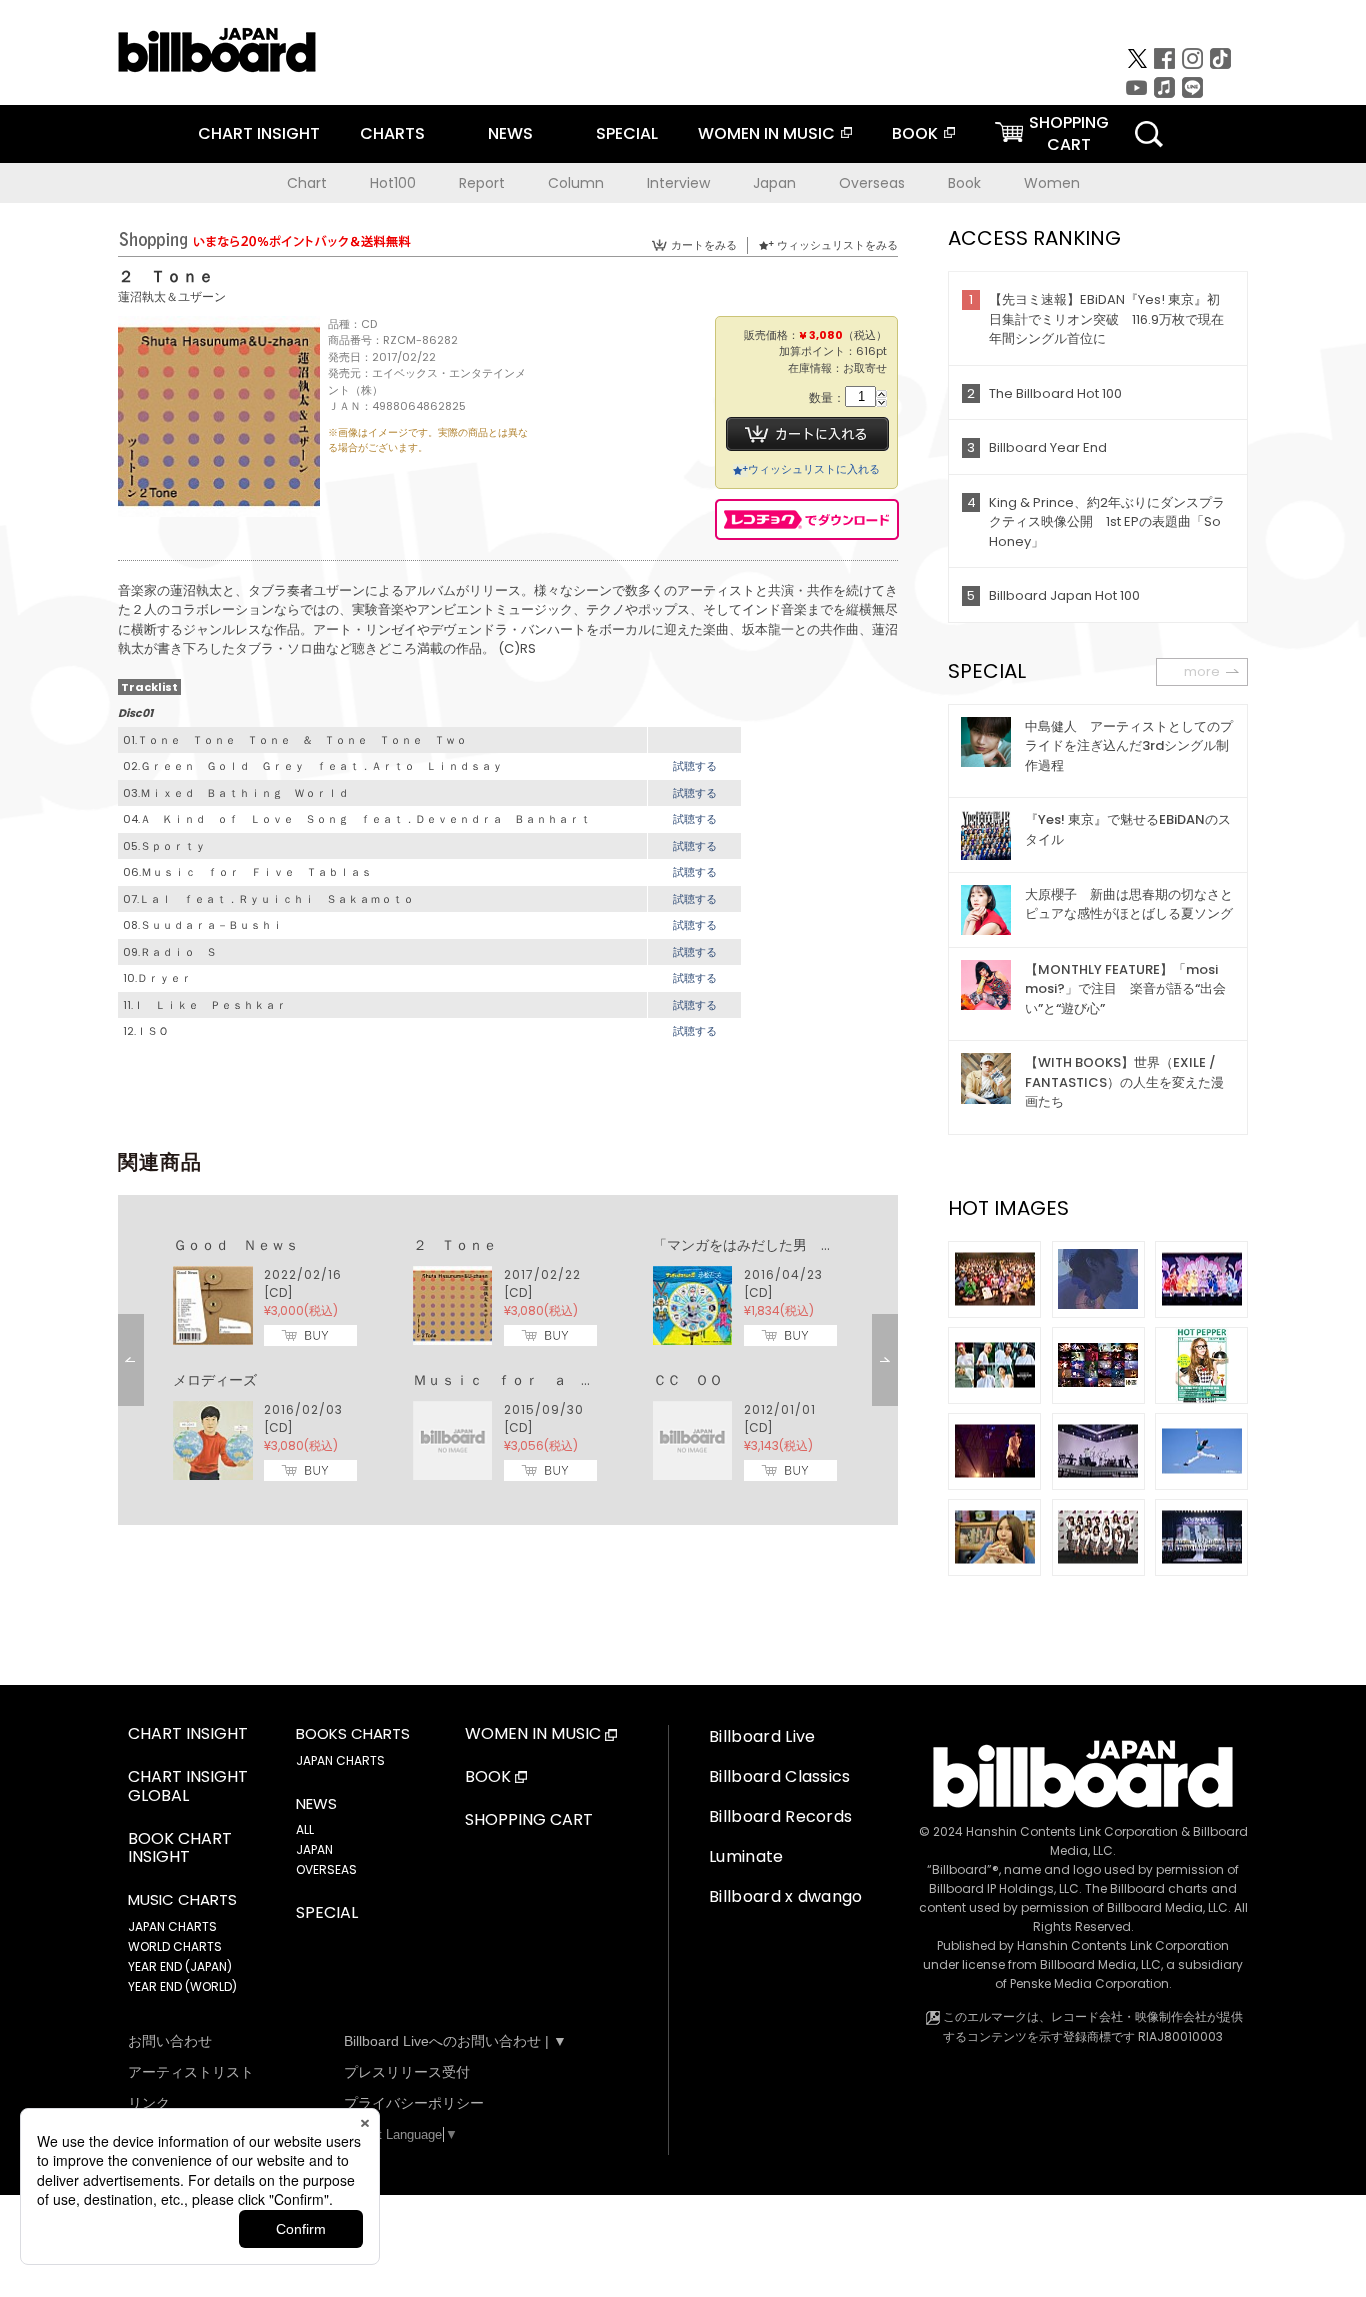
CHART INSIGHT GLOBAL (188, 1787)
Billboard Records (780, 1816)
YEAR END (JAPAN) (180, 1966)
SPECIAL (627, 133)
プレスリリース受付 (407, 2072)
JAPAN (314, 1849)
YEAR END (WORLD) (182, 1986)
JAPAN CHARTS (172, 1926)
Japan (774, 183)
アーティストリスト (191, 2072)
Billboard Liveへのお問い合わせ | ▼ (455, 2041)
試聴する (695, 766)
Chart (307, 183)
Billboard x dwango (786, 1896)
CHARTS (392, 133)
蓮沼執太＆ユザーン (172, 296)
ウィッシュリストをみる (837, 245)
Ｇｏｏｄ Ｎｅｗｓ (236, 1245)
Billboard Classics (780, 1776)
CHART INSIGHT (259, 133)
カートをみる (704, 245)
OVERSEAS (326, 1869)
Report (482, 183)
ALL (305, 1829)
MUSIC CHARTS (182, 1900)
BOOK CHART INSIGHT (180, 1849)
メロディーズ (215, 1380)
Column (576, 183)
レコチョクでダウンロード (807, 519)
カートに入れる (807, 434)
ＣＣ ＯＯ (688, 1380)
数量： (827, 398)
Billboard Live (762, 1736)
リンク (149, 2103)
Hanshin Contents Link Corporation (1072, 1831)
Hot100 (393, 183)
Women (1052, 183)
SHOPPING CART (529, 1820)
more (1202, 671)
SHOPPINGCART (1069, 133)
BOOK (915, 133)
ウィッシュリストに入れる (814, 469)
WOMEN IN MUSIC (766, 133)
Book (964, 183)
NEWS (510, 133)
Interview (678, 183)
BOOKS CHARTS (353, 1734)
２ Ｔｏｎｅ (455, 1245)
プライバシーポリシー (414, 2103)
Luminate (746, 1856)
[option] (508, 1360)
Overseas (872, 183)
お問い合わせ (170, 2041)
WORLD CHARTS (175, 1946)
